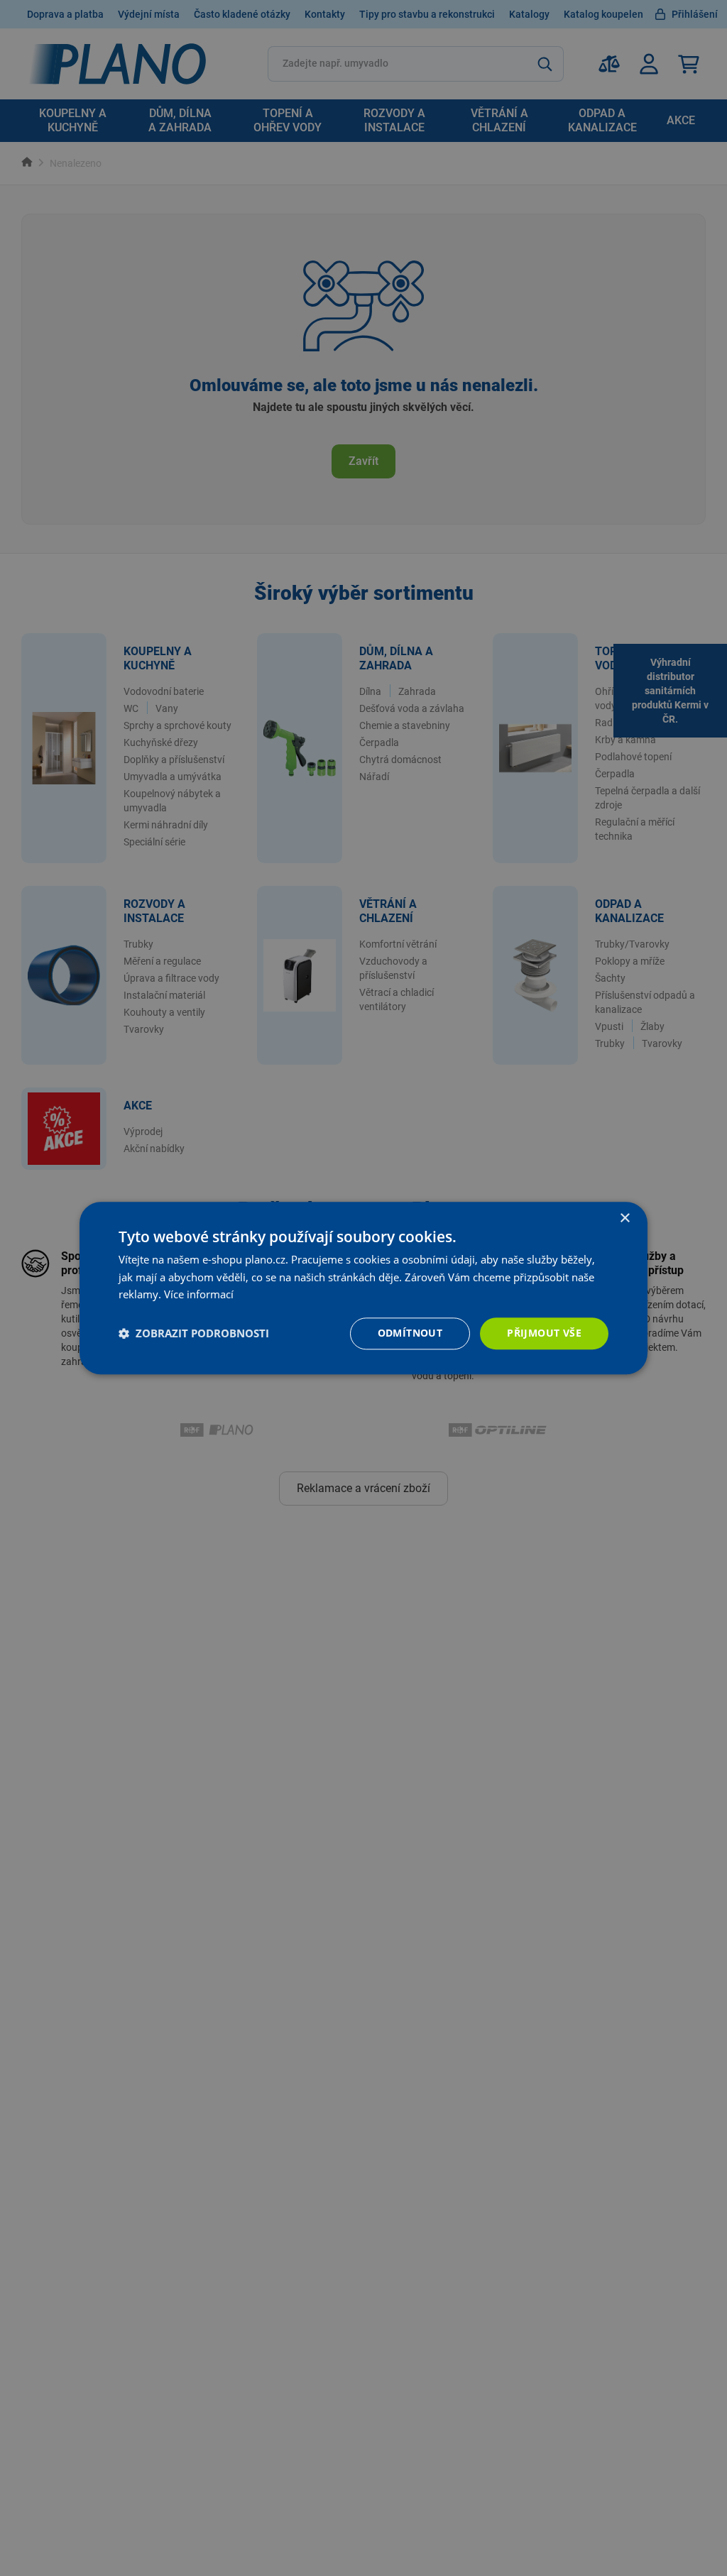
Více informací (199, 1295)
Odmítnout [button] (410, 1333)
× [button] (624, 1218)
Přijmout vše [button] (544, 1333)
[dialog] (363, 1288)
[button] (194, 1334)
